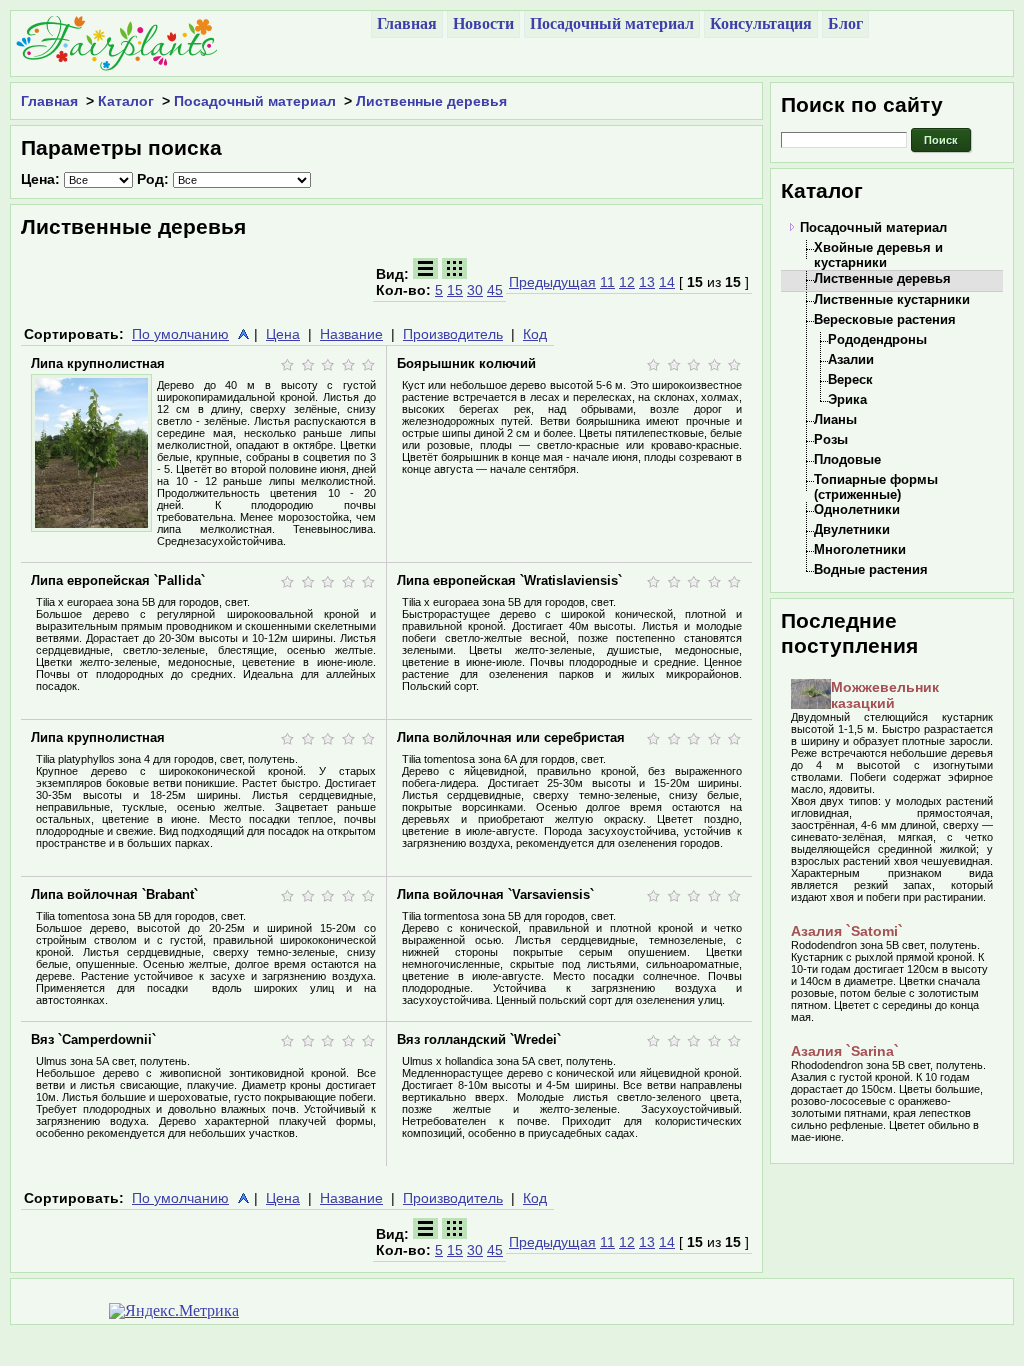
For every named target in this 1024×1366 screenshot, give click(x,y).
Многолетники (860, 549)
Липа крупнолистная (98, 363)
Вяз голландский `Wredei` (479, 1039)
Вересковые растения (885, 319)
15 (455, 290)
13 (647, 282)
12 (627, 282)
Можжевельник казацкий (885, 695)
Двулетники (852, 529)
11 (607, 282)
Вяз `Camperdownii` (93, 1039)
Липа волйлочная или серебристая (511, 737)
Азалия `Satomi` (847, 931)
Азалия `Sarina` (845, 1051)
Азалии (851, 359)
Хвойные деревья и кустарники (878, 255)
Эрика (847, 399)
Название (351, 334)
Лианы (835, 419)
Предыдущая (552, 282)
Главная (49, 101)
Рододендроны (877, 339)
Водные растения (871, 569)
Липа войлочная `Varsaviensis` (495, 894)
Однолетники (857, 509)
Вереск (850, 379)
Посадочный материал (255, 101)
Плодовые (847, 459)
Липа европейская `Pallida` (118, 580)
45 (495, 290)
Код (535, 334)
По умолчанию (180, 334)
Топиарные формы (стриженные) (876, 487)
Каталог (126, 101)
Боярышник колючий (466, 363)
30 (475, 290)
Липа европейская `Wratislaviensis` (509, 580)
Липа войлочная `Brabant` (114, 894)
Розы (831, 439)
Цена (283, 334)
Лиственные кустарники (892, 299)
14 (667, 282)
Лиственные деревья (431, 101)
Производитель (453, 334)
